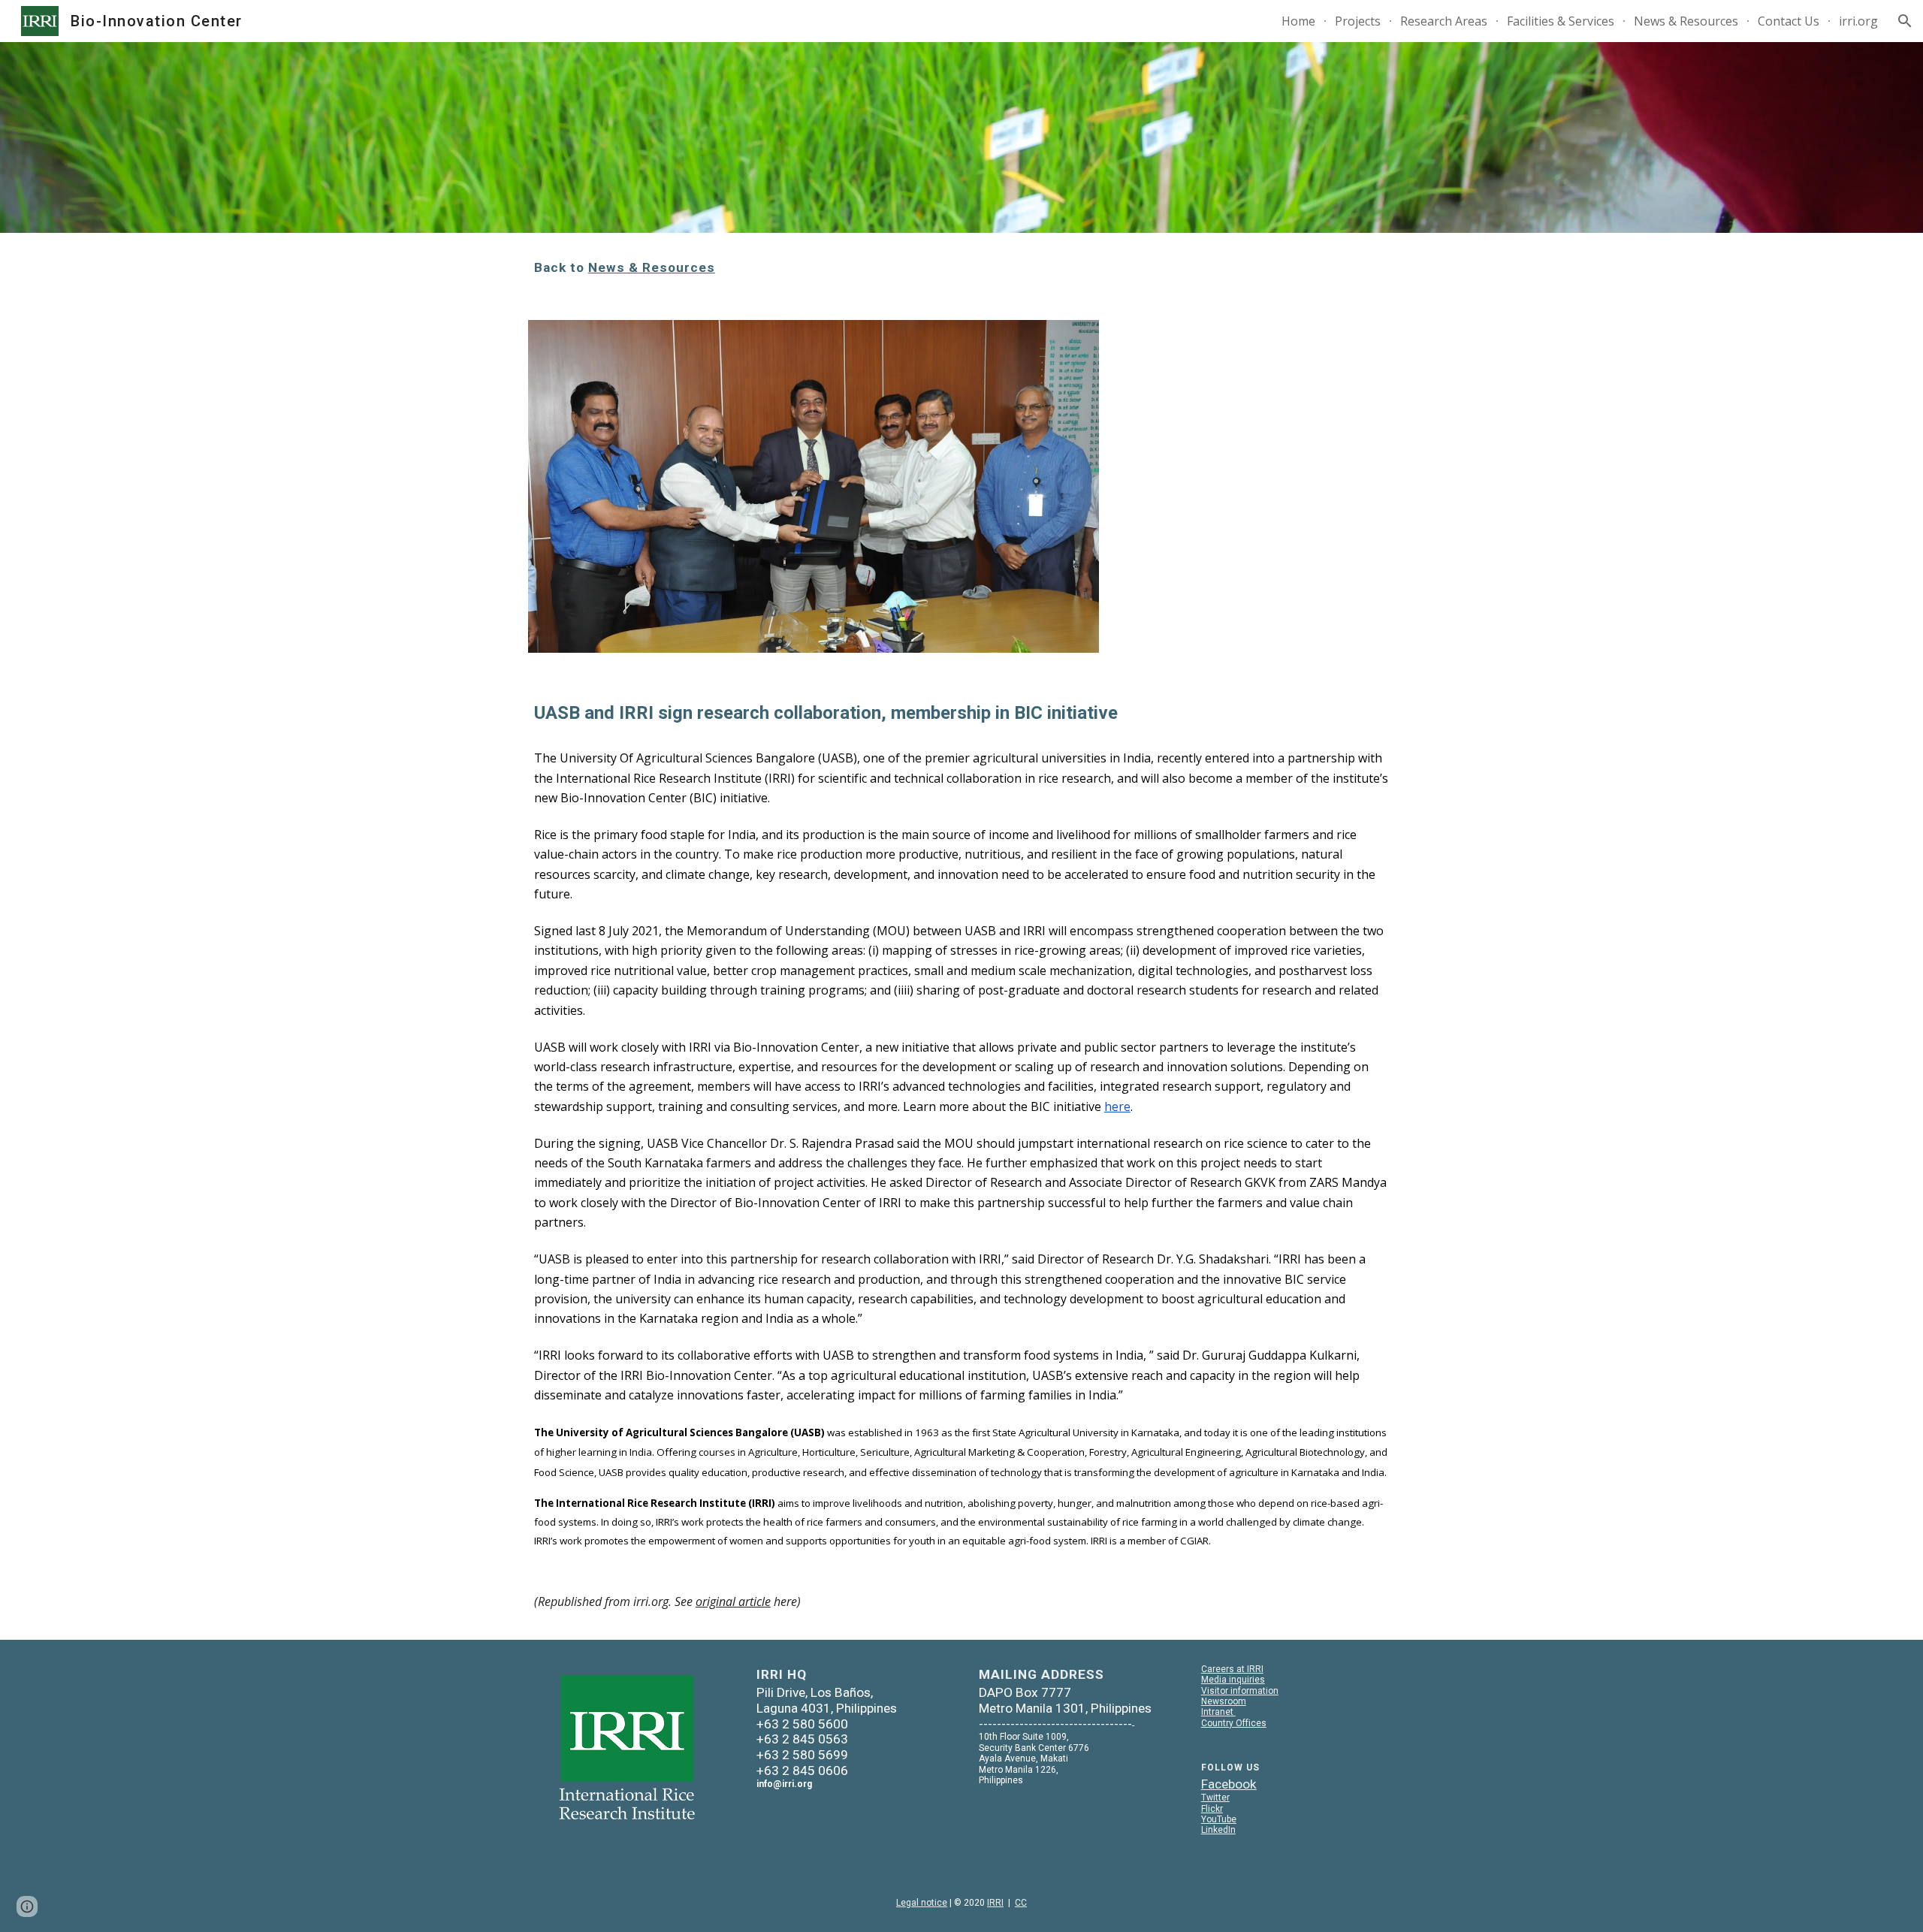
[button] (1905, 21)
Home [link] (1298, 21)
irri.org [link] (1858, 21)
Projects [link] (1358, 21)
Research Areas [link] (1444, 21)
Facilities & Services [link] (1561, 21)
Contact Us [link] (1789, 21)
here (1117, 1106)
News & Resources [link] (1686, 21)
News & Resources (652, 267)
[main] (961, 267)
